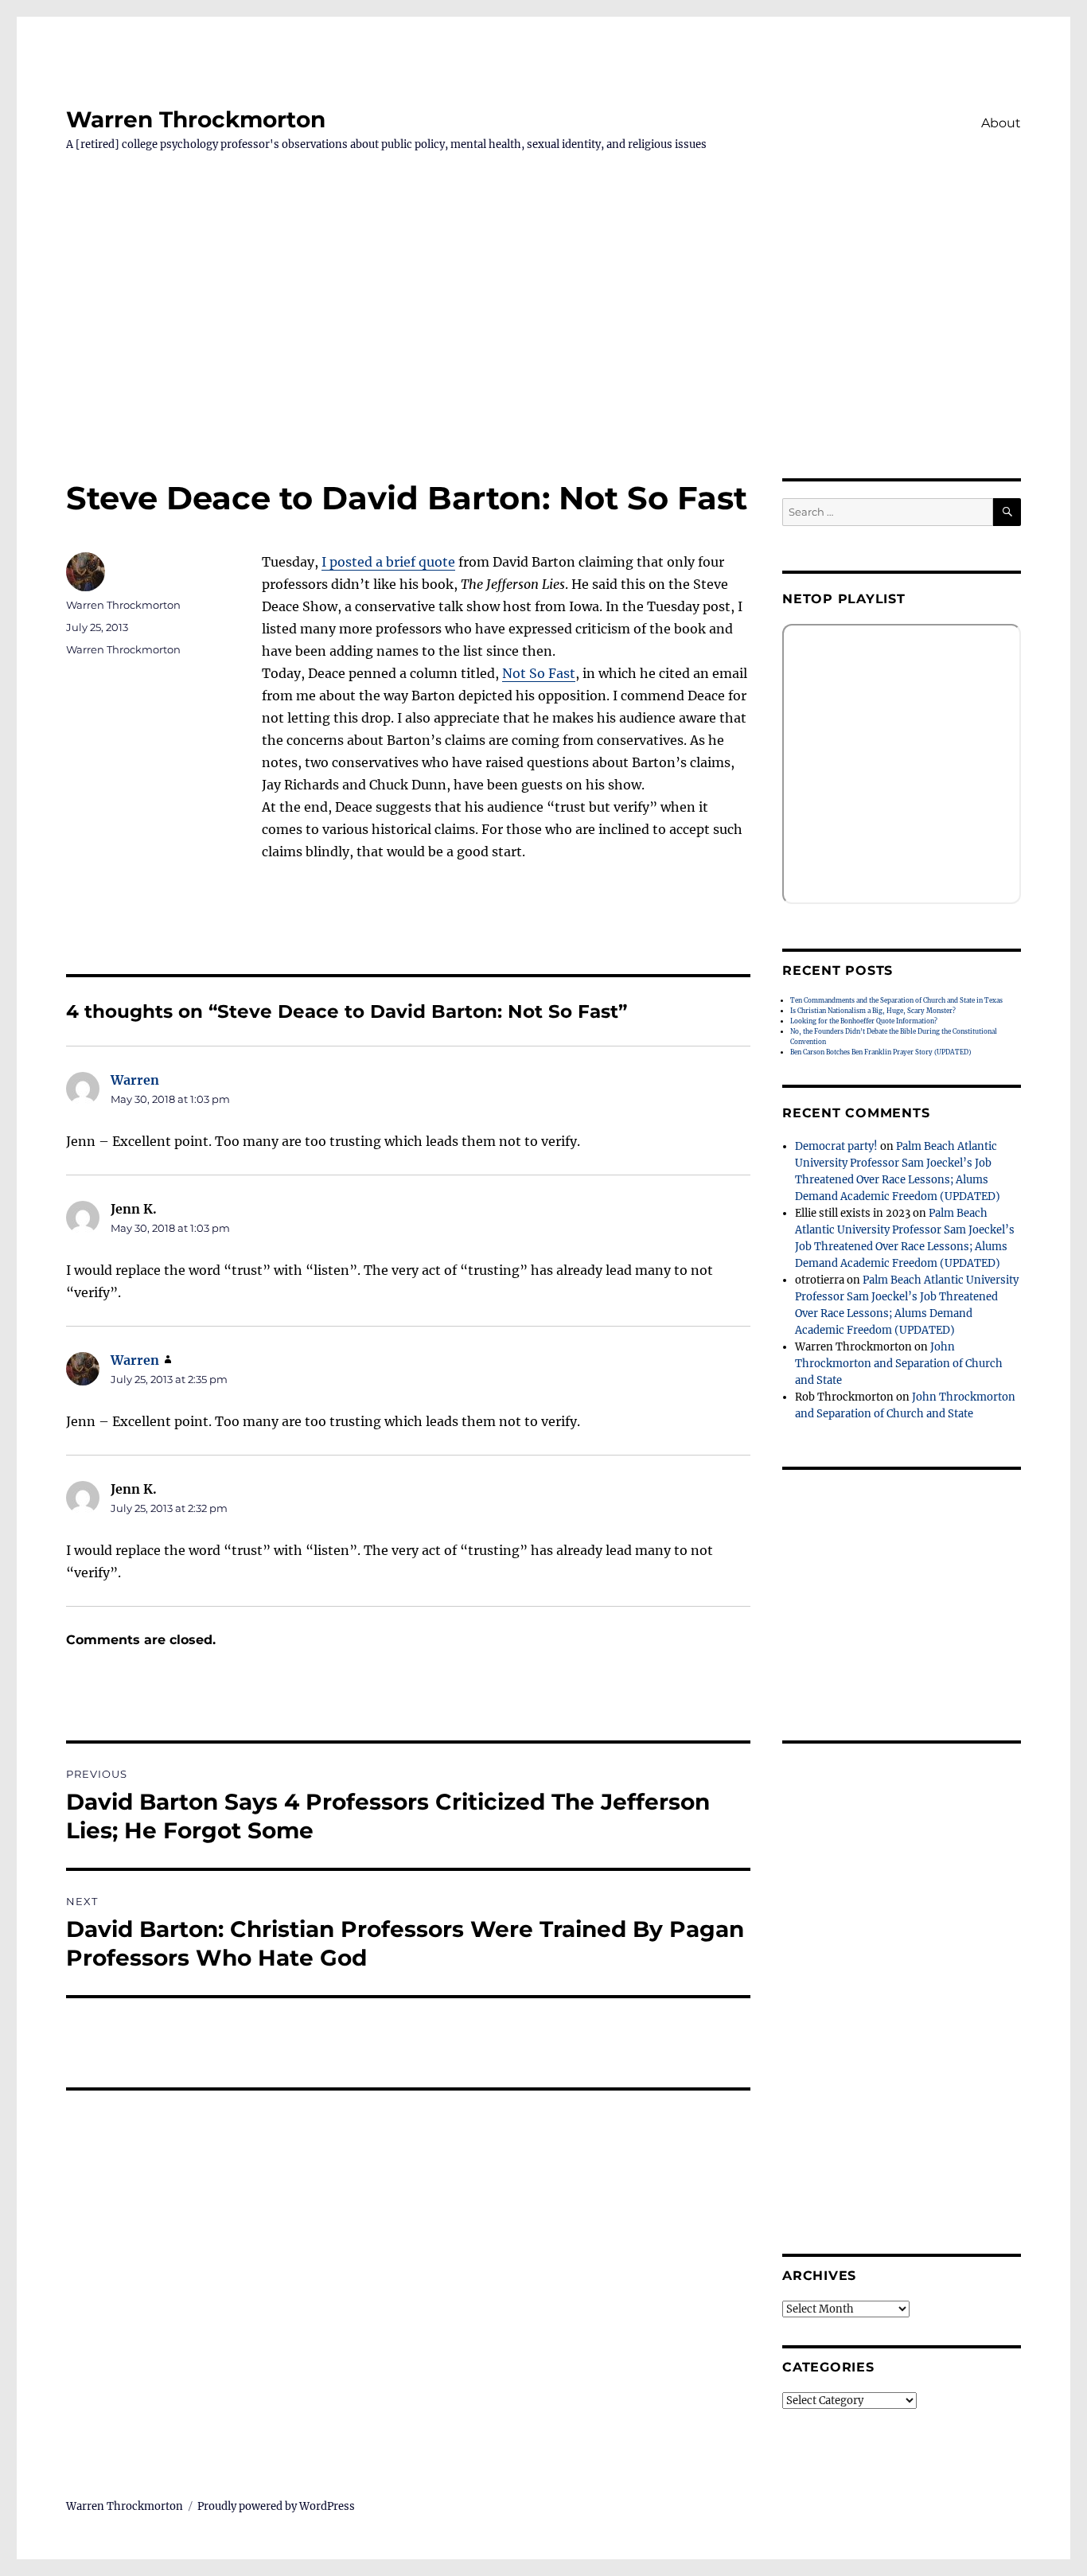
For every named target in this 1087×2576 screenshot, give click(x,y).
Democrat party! (836, 1146)
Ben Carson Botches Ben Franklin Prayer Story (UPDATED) (881, 1052)
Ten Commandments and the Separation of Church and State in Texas (896, 1000)
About (1001, 123)
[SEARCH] (1007, 512)
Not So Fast (539, 673)
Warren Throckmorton (196, 119)
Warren (135, 1080)
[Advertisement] (543, 360)
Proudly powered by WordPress (276, 2506)
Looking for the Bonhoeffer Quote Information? (864, 1021)
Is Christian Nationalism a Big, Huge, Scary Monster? (873, 1011)
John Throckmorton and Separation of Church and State (899, 1364)
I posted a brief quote (388, 562)
